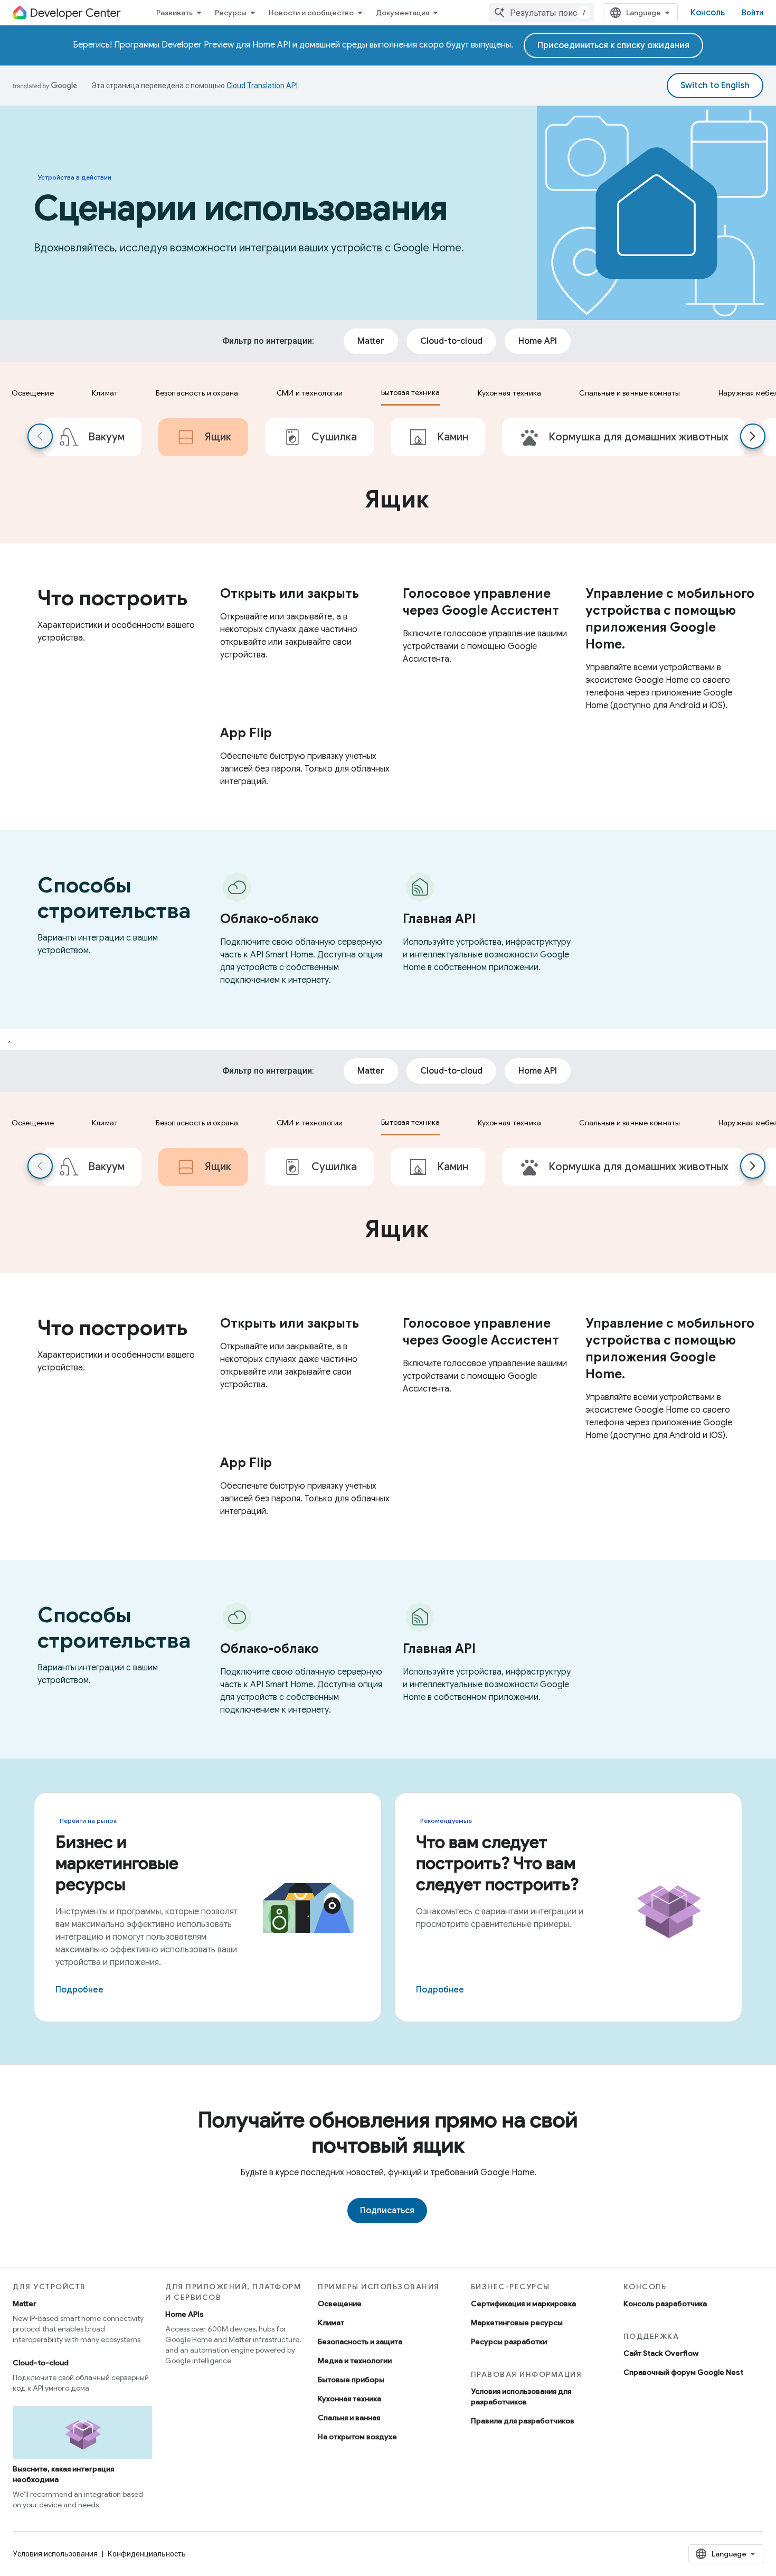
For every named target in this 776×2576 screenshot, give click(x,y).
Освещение (340, 2304)
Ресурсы (231, 13)
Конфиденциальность (147, 2554)
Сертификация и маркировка (523, 2304)
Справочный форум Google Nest (683, 2372)
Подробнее (79, 1990)
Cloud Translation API (262, 86)
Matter (25, 2304)
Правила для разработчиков (523, 2421)
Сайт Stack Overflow (661, 2353)
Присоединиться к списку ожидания (613, 45)
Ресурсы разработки (509, 2342)
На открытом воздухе (357, 2437)
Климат (331, 2323)
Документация (403, 13)
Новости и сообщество (311, 13)
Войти (753, 13)
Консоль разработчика (665, 2304)
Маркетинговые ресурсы (517, 2323)
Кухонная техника (349, 2399)
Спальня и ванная (349, 2418)
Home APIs (184, 2314)
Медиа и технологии (355, 2361)
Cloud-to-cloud (41, 2363)
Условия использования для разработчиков (521, 2396)
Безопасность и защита (360, 2342)
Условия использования (55, 2554)
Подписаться (387, 2211)
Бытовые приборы (351, 2380)
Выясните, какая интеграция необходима (63, 2474)
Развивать (174, 13)
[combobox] (542, 13)
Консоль (708, 13)
